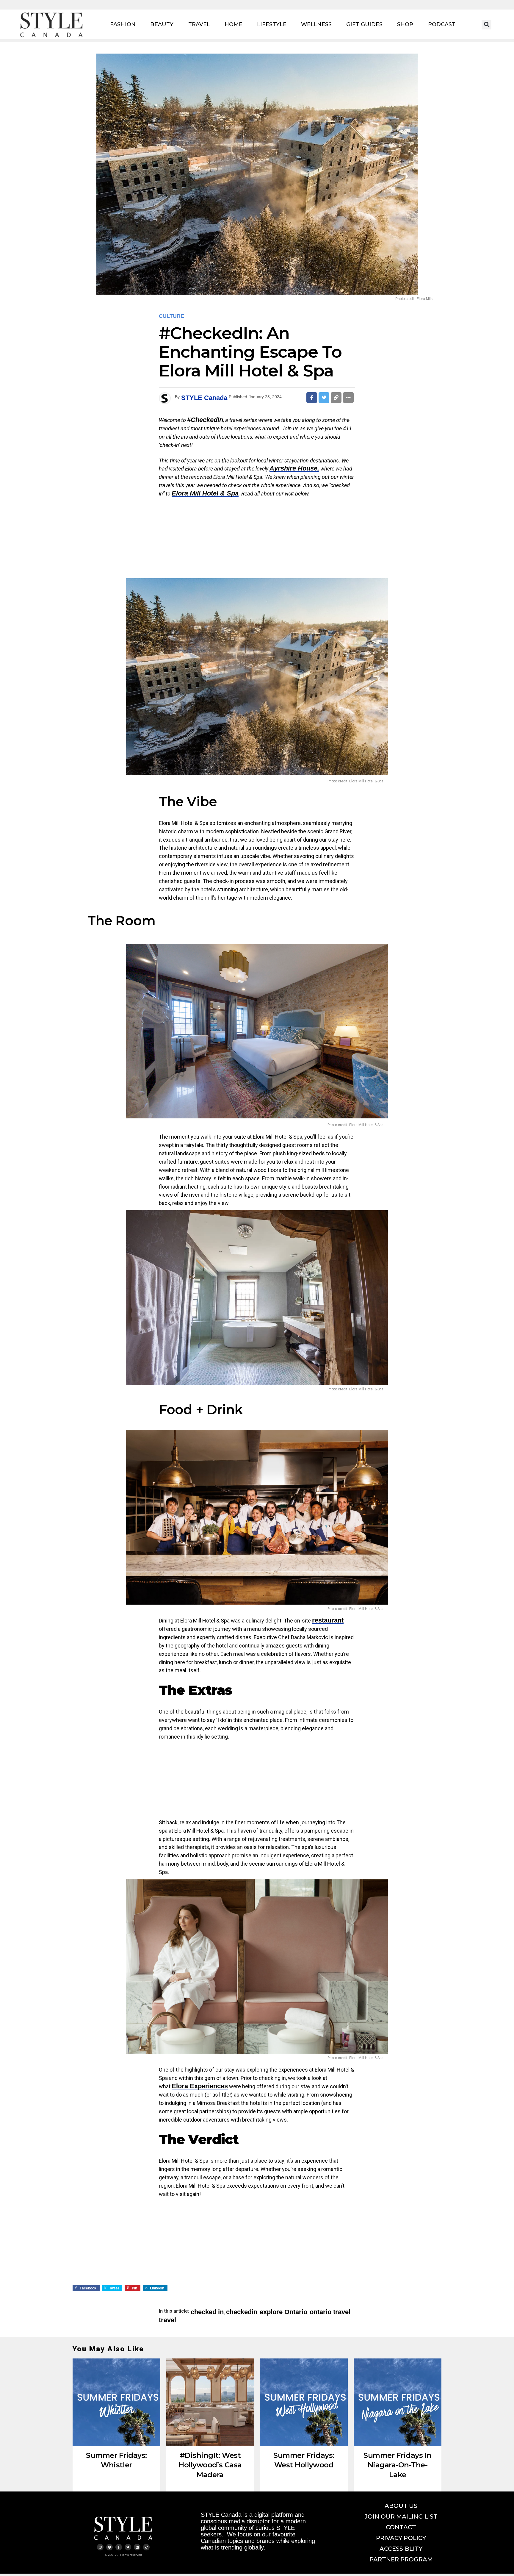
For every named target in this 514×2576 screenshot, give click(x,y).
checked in (207, 2312)
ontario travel (330, 2312)
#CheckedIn (205, 420)
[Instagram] (100, 2547)
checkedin (242, 2312)
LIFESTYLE (272, 24)
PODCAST (442, 24)
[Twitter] (128, 2547)
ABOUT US (401, 2506)
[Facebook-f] (119, 2547)
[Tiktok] (146, 2547)
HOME (234, 24)
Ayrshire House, (294, 468)
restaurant (328, 1620)
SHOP (405, 24)
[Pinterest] (109, 2547)
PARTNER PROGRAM (401, 2559)
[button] (486, 25)
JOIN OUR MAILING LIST (401, 2516)
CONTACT (401, 2527)
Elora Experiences (200, 2086)
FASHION (123, 24)
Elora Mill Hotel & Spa (205, 493)
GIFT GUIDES (364, 24)
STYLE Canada (204, 398)
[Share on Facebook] (312, 398)
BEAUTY (162, 24)
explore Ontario (283, 2312)
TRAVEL (199, 24)
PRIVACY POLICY (401, 2538)
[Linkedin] (137, 2547)
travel (167, 2320)
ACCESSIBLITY (401, 2549)
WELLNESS (316, 24)
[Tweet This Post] (324, 398)
